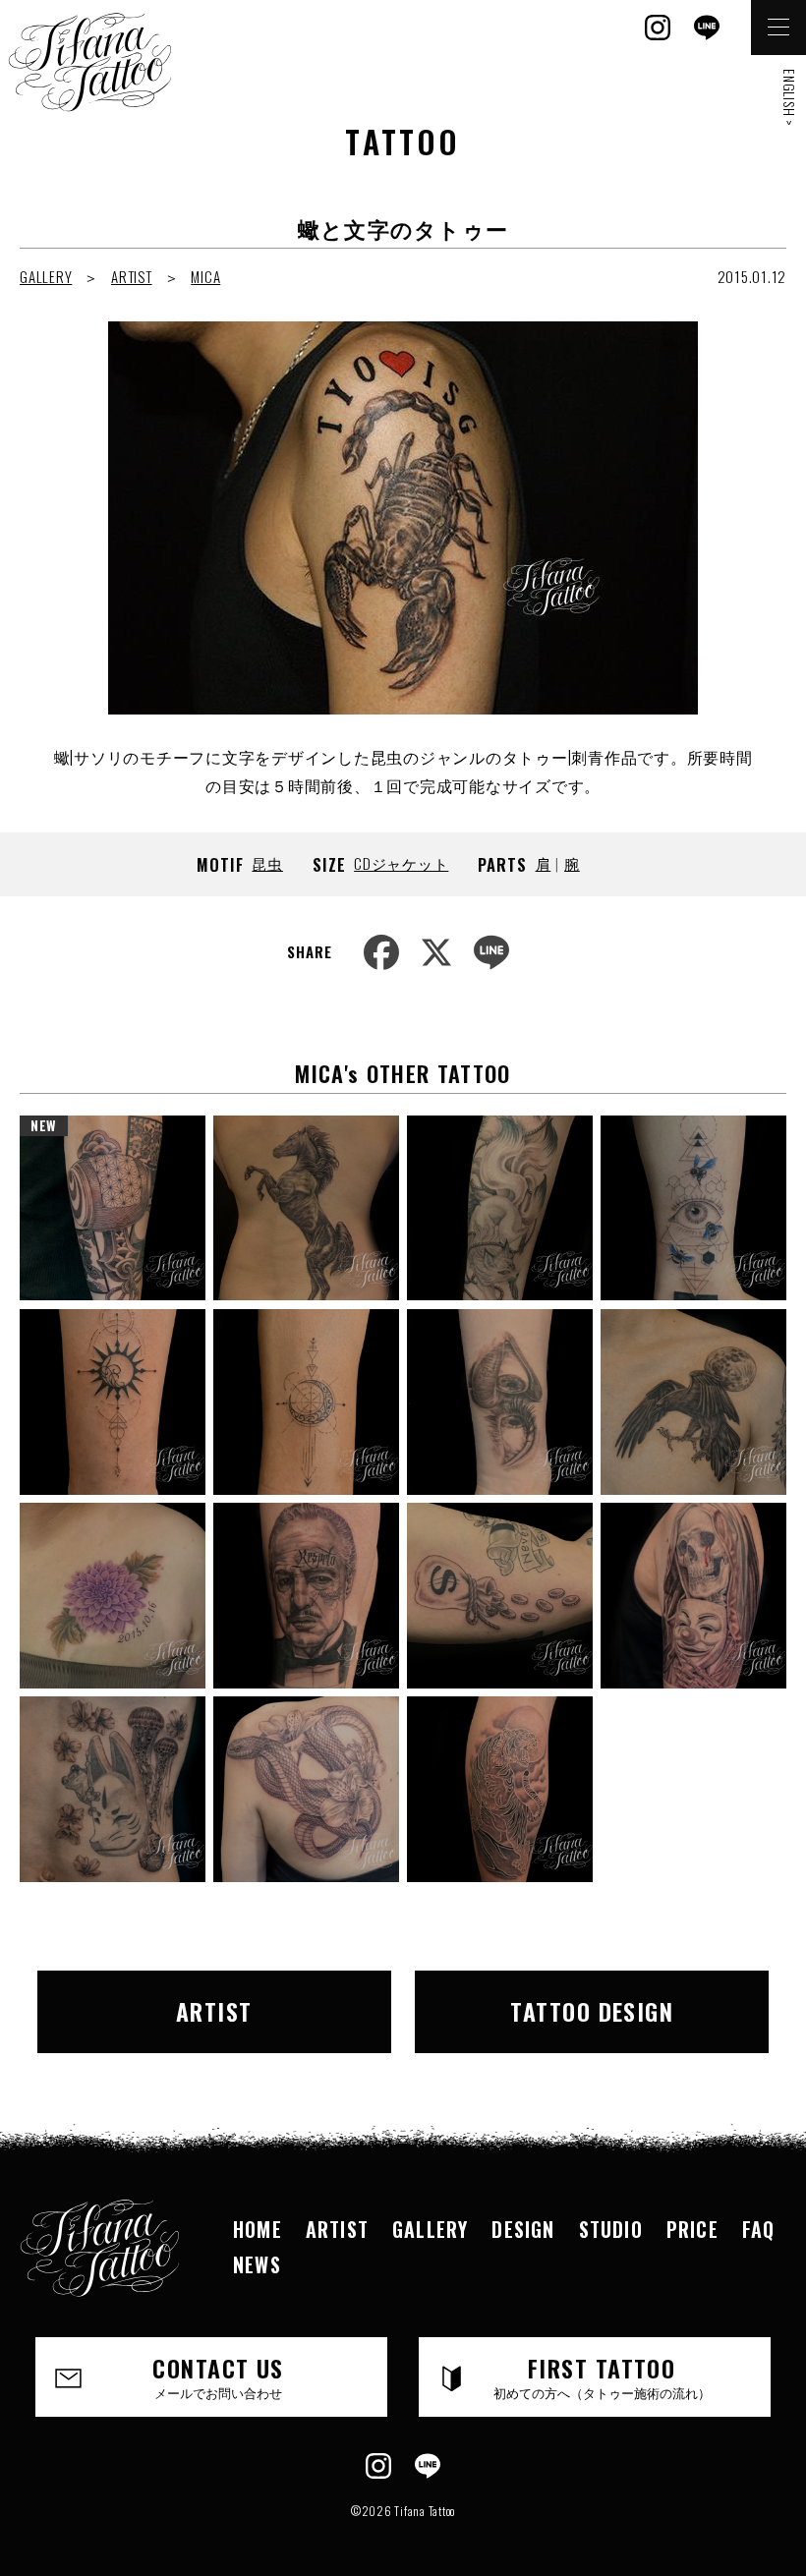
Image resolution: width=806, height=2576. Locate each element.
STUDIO (611, 2229)
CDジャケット (401, 863)
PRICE (692, 2229)
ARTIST (132, 276)
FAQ (759, 2229)
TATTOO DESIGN (592, 2011)
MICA (205, 276)
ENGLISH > (790, 98)
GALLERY (46, 276)
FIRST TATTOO (602, 2376)
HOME (258, 2229)
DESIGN (523, 2229)
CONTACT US (218, 2376)
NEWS (257, 2264)
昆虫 (267, 863)
